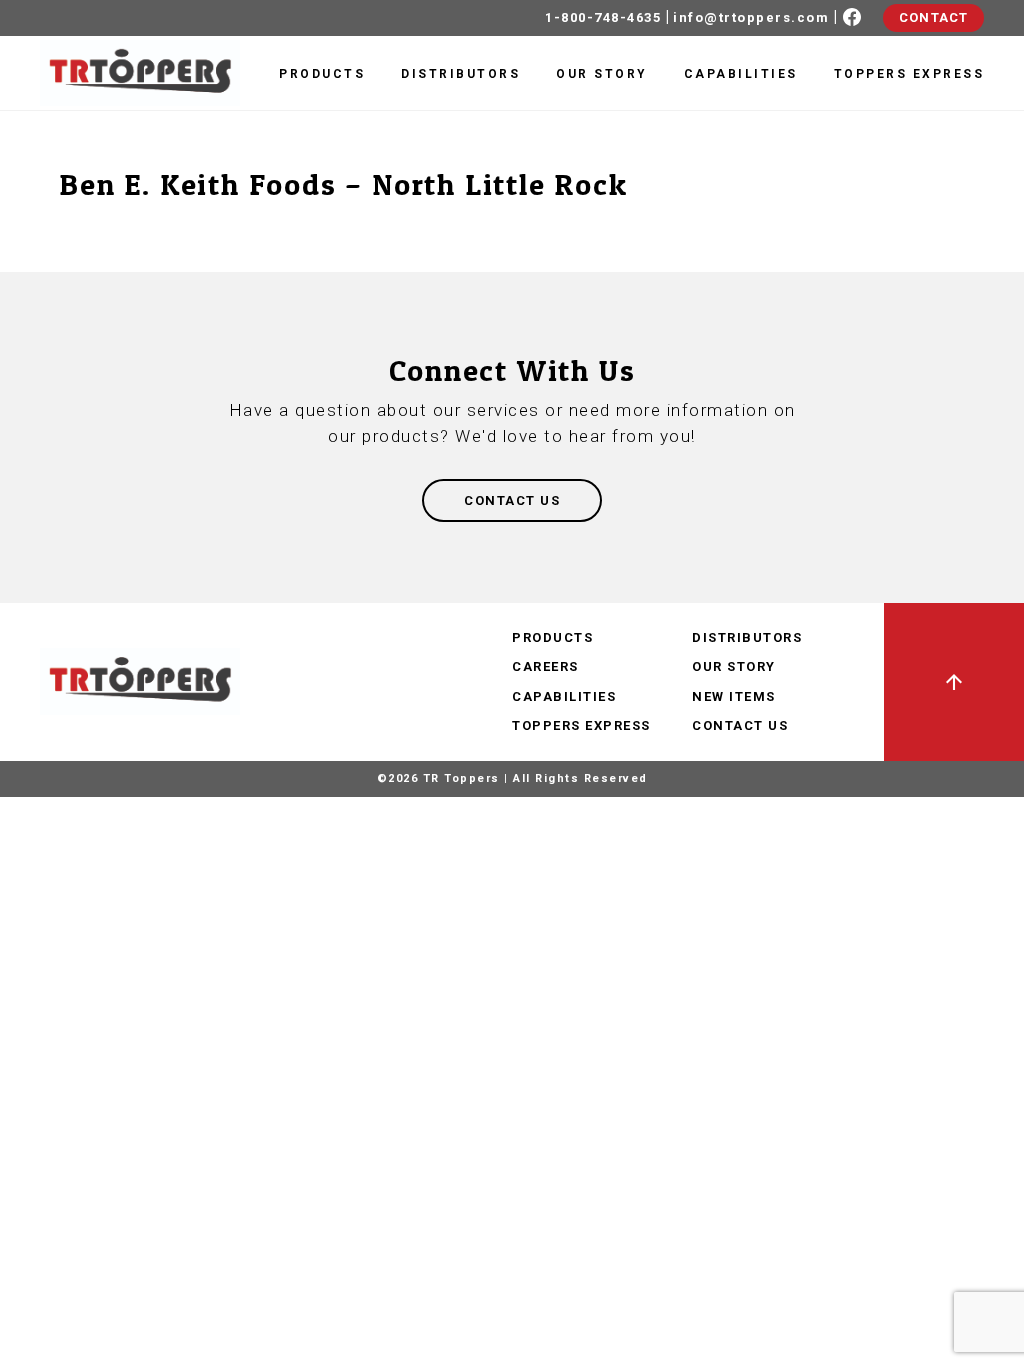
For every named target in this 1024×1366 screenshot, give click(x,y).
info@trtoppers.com (751, 17)
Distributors (460, 74)
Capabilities (741, 74)
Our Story (602, 74)
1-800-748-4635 (603, 17)
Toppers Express (909, 74)
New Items (734, 696)
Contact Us (740, 725)
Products (322, 74)
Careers (545, 666)
